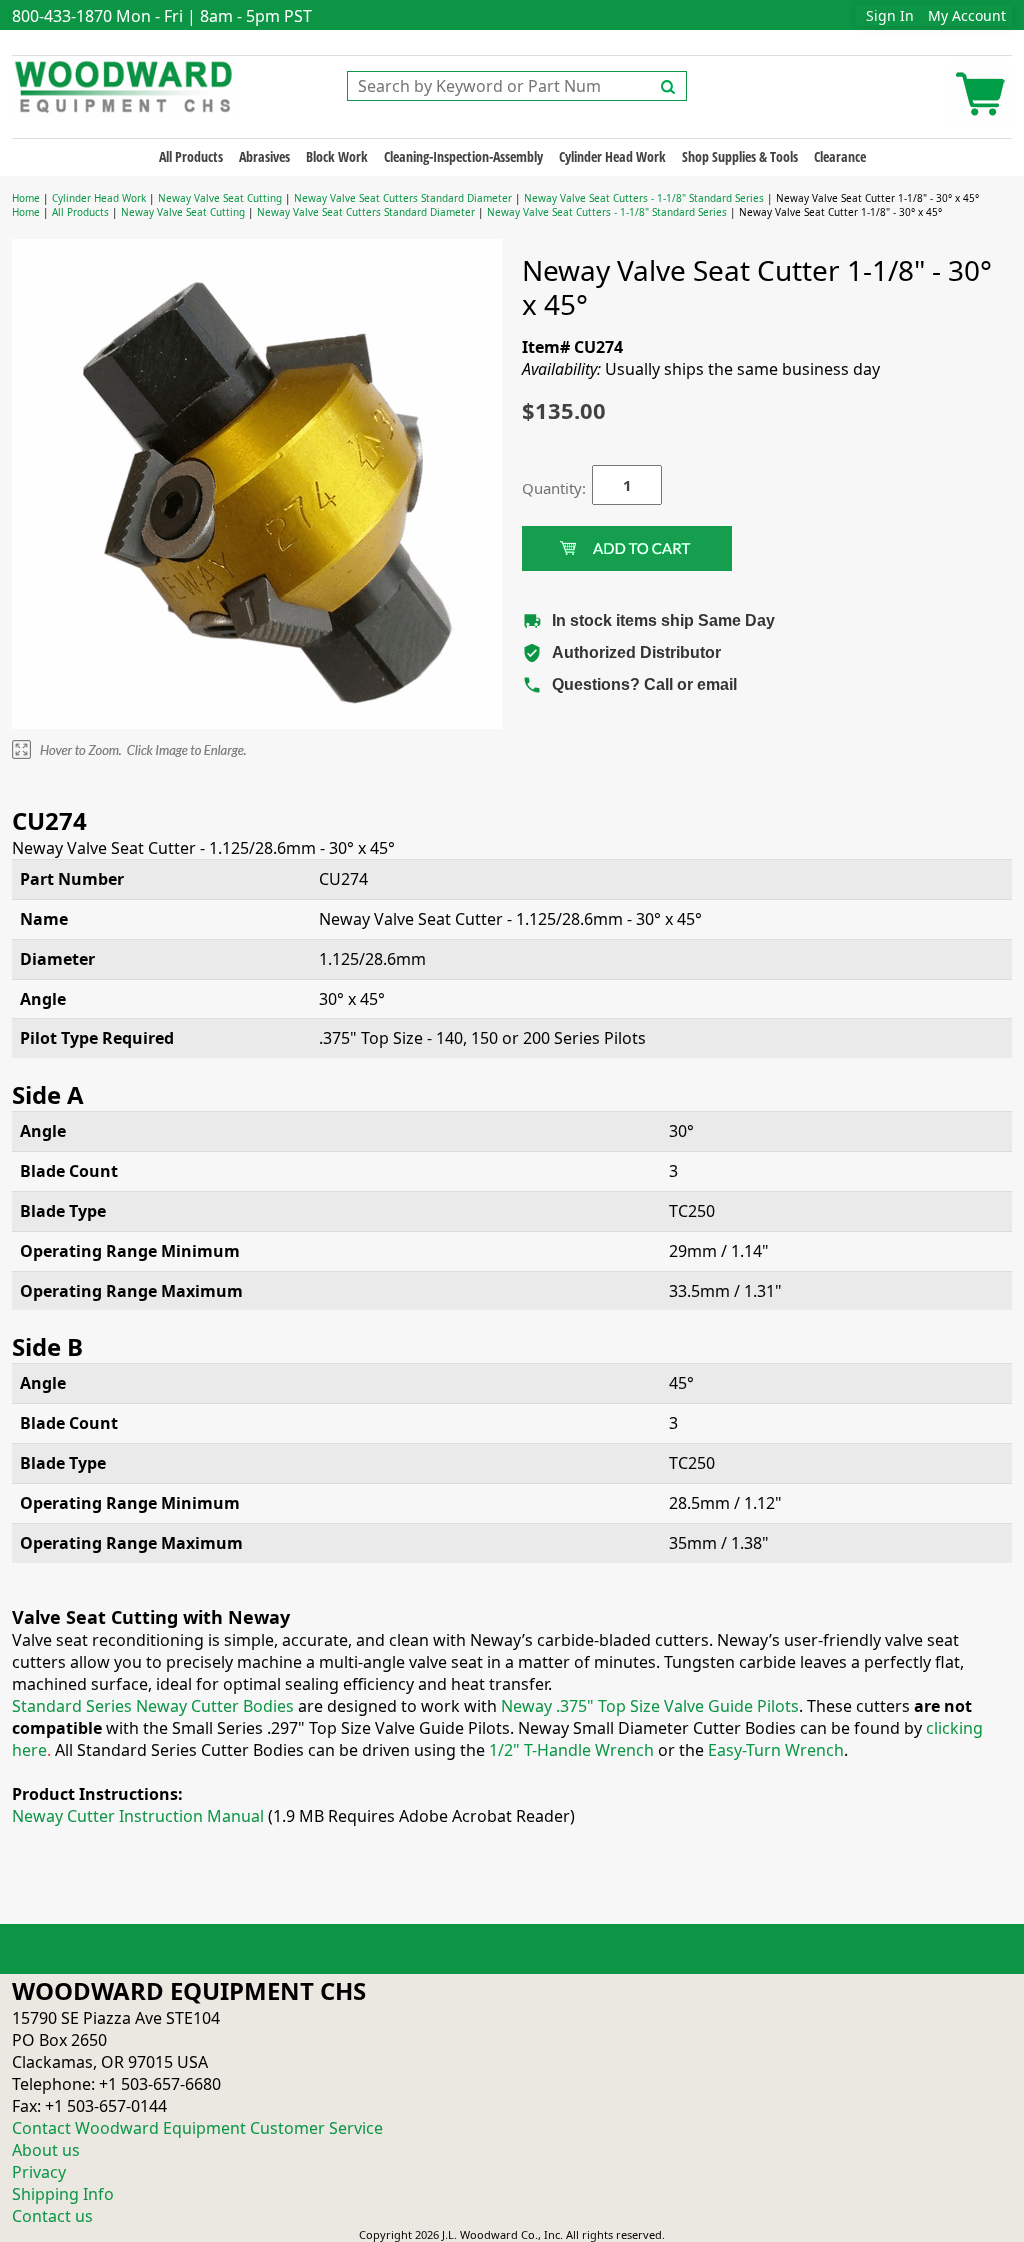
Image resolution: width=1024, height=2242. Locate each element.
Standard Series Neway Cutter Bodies (153, 1706)
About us (46, 2150)
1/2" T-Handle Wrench (571, 1750)
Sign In (890, 15)
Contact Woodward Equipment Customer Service (197, 2128)
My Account (967, 15)
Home (26, 198)
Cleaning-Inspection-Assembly (463, 156)
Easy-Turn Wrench (776, 1750)
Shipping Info (63, 2194)
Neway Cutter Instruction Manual (138, 1816)
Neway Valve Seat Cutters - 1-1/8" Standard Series (644, 198)
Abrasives (264, 156)
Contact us (52, 2216)
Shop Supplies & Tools (740, 156)
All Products (191, 156)
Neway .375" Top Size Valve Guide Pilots (650, 1706)
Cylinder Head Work (612, 156)
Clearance (840, 156)
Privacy (39, 2172)
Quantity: (542, 488)
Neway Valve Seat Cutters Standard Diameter (404, 198)
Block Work (337, 156)
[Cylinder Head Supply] (124, 85)
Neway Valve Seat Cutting (220, 198)
